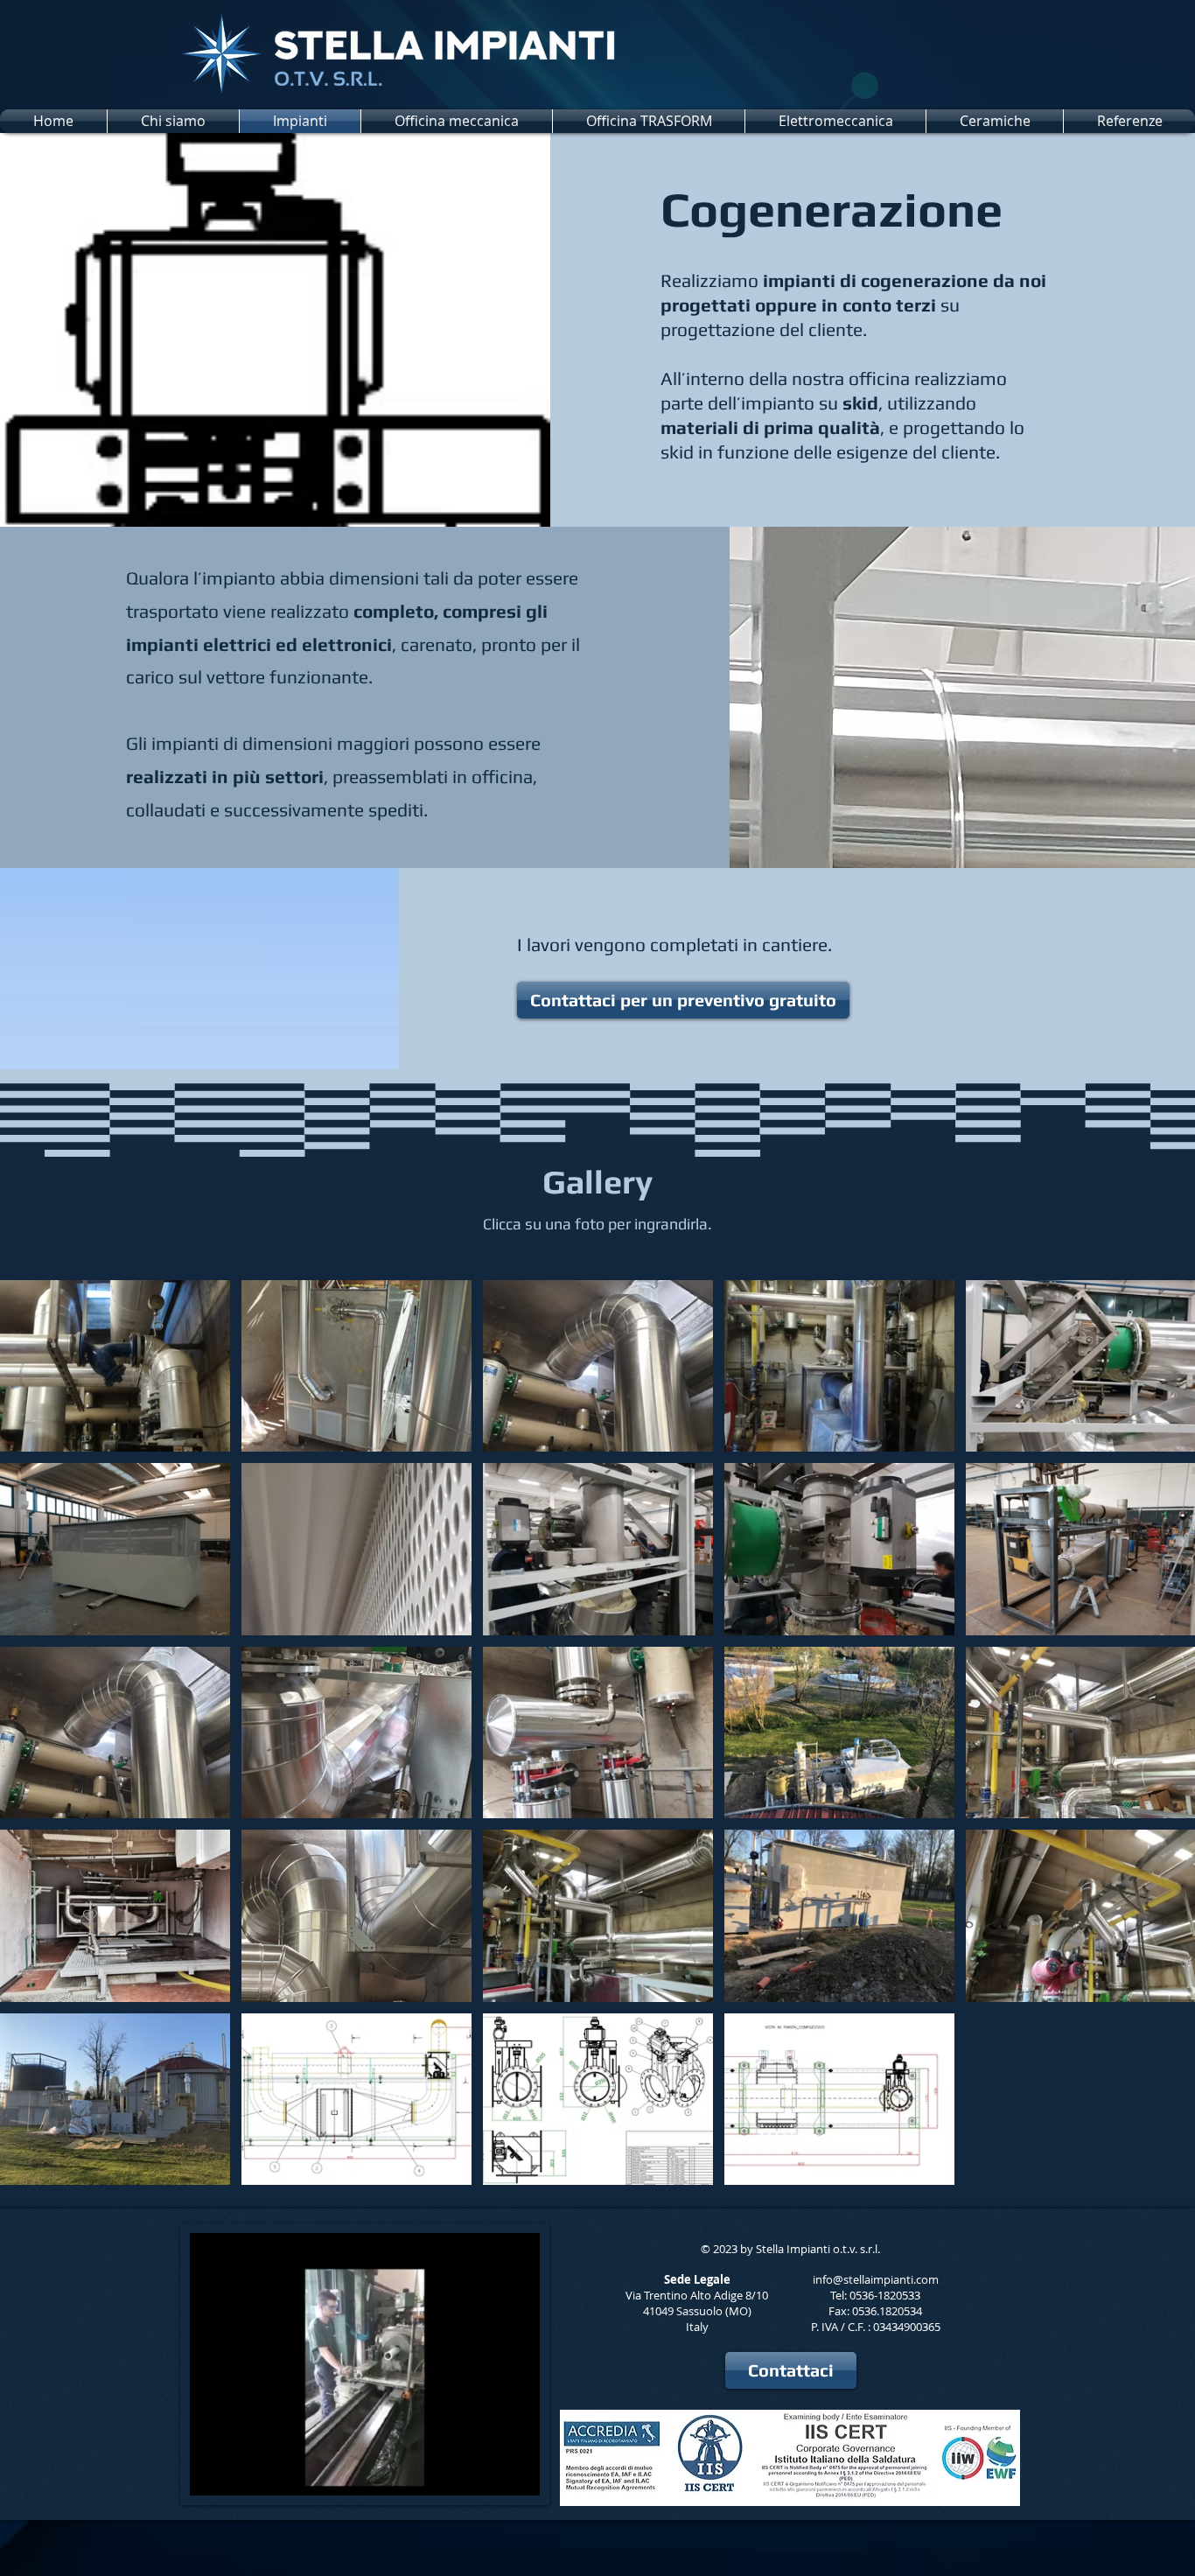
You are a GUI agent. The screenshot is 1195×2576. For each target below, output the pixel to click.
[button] (517, 2476)
